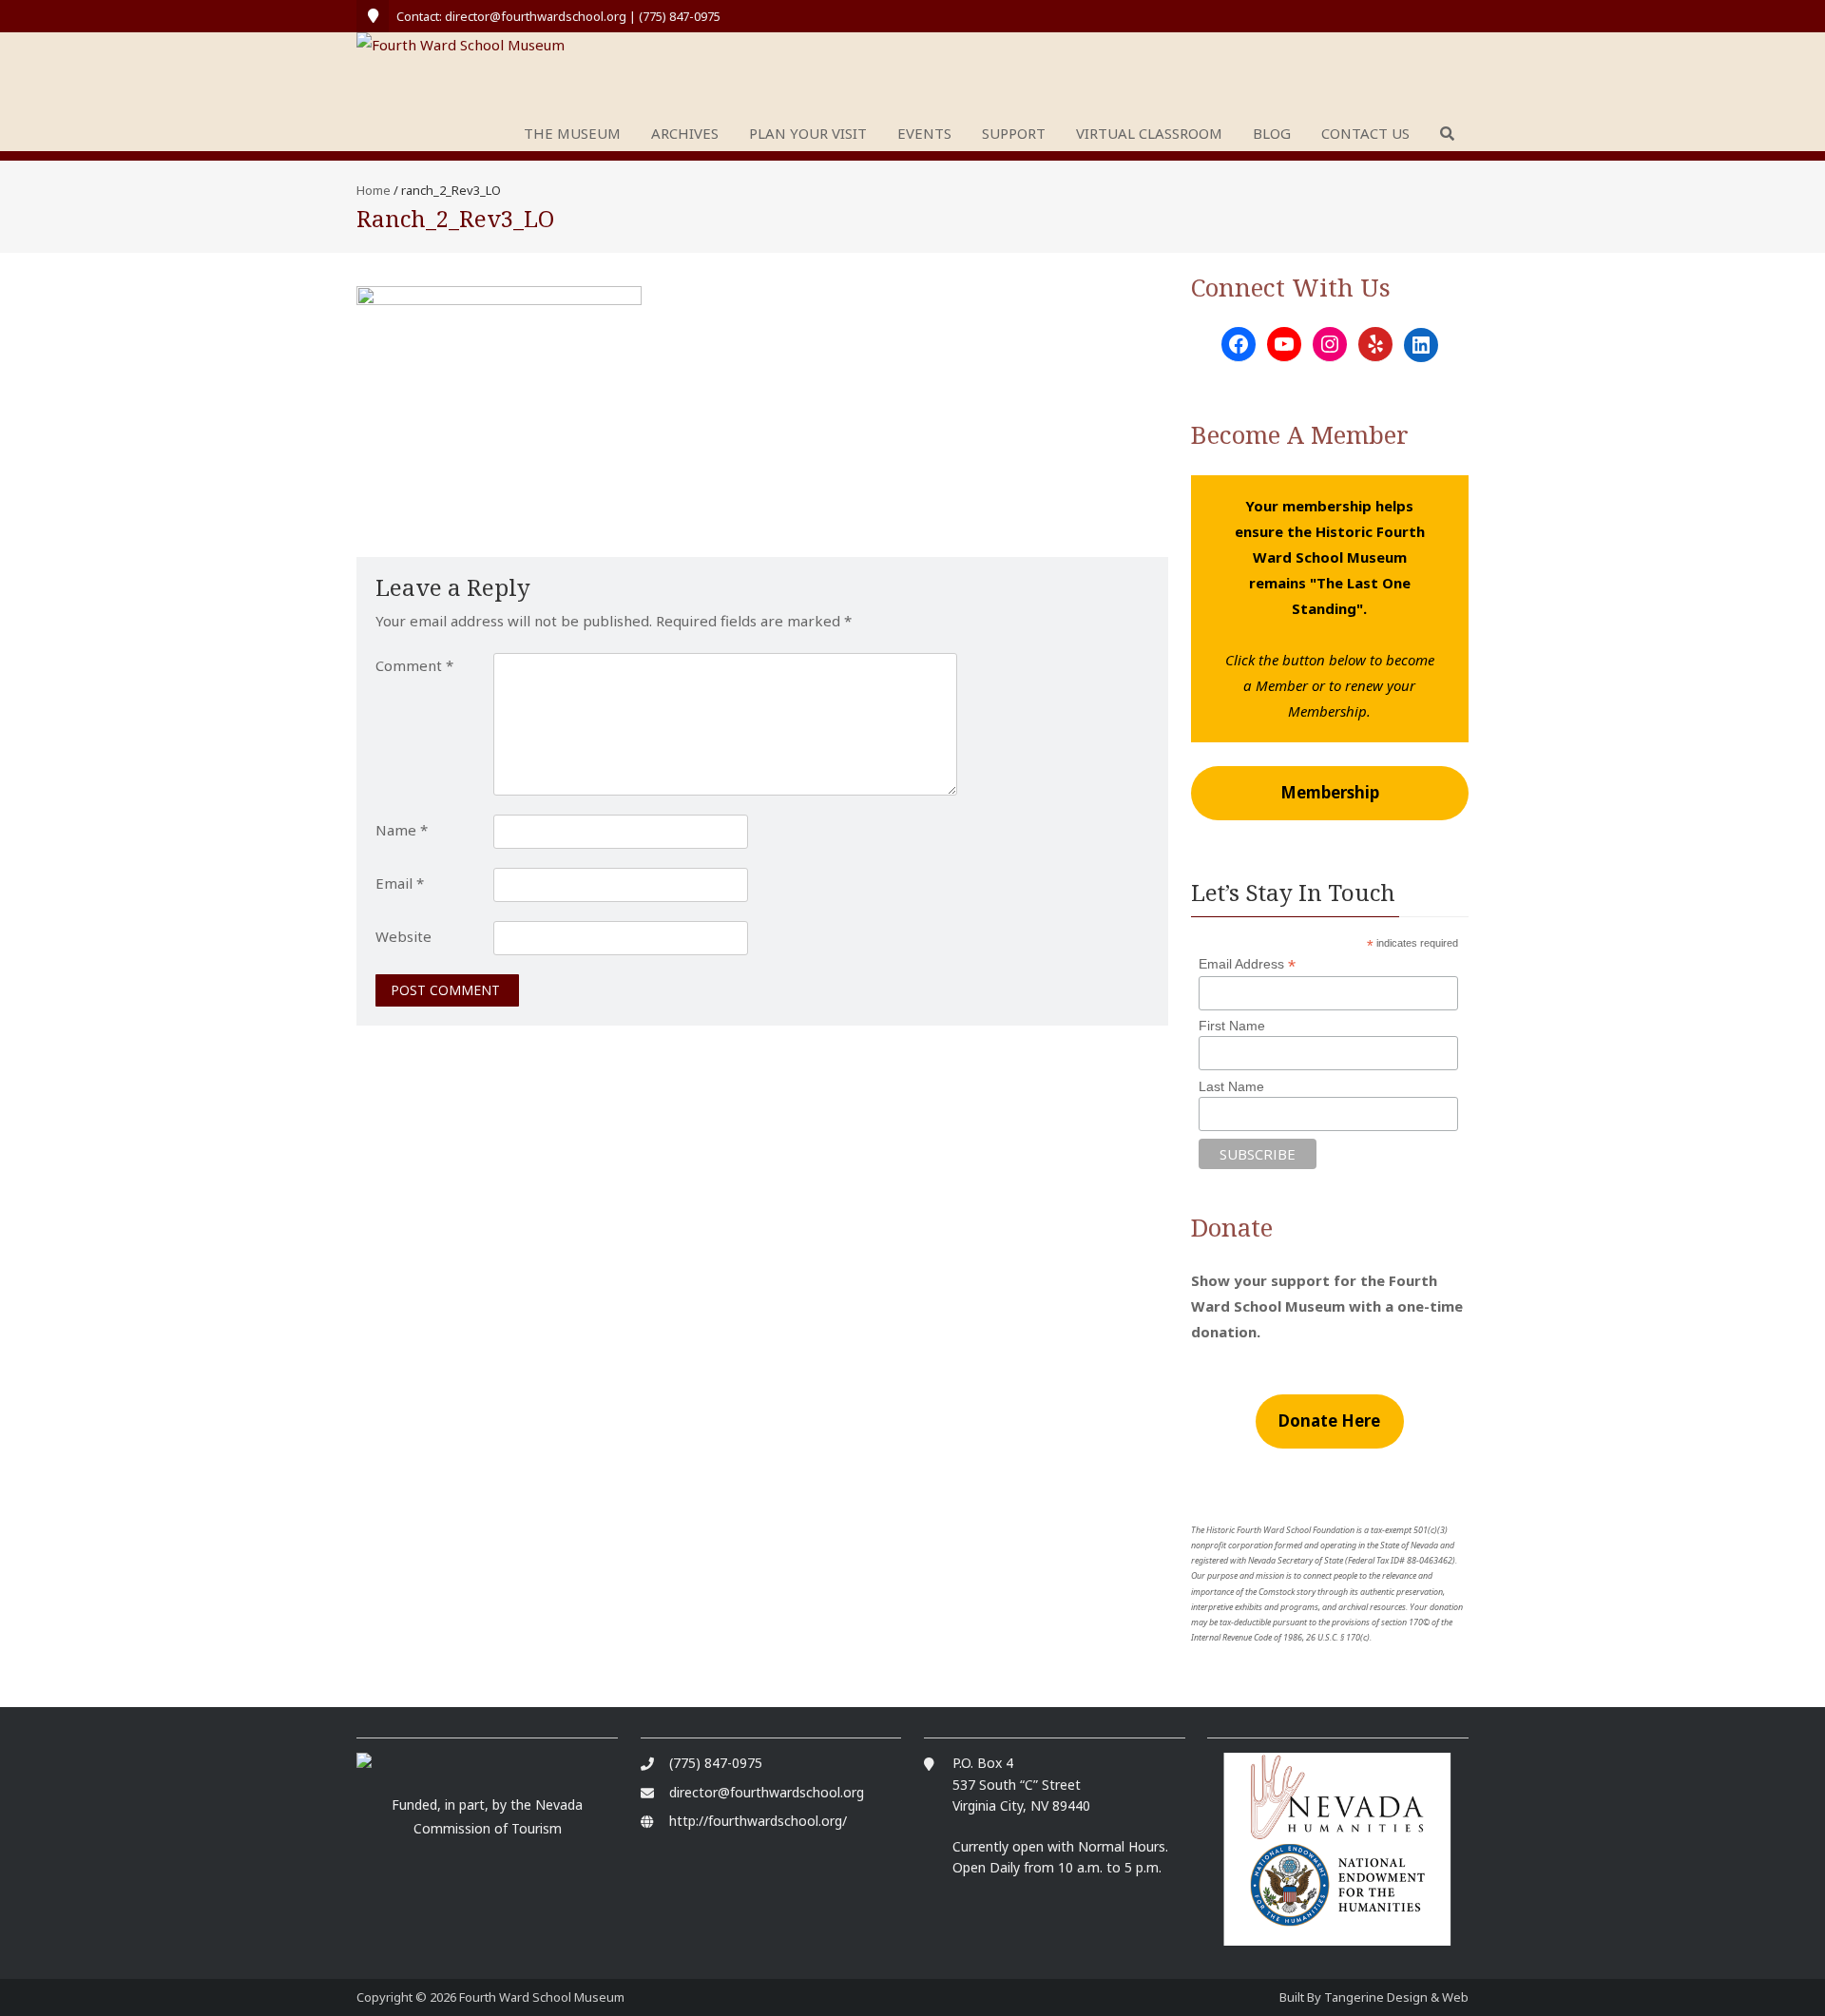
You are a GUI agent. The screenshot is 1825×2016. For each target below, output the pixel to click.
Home (374, 190)
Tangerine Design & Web (1396, 1997)
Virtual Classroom (1149, 133)
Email (400, 883)
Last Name (1231, 1086)
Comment (414, 665)
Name (402, 830)
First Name (1232, 1026)
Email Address (1247, 964)
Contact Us (1365, 133)
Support (1014, 133)
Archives (685, 133)
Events (924, 133)
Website (403, 936)
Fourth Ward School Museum (542, 1997)
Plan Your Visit (808, 133)
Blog (1272, 133)
